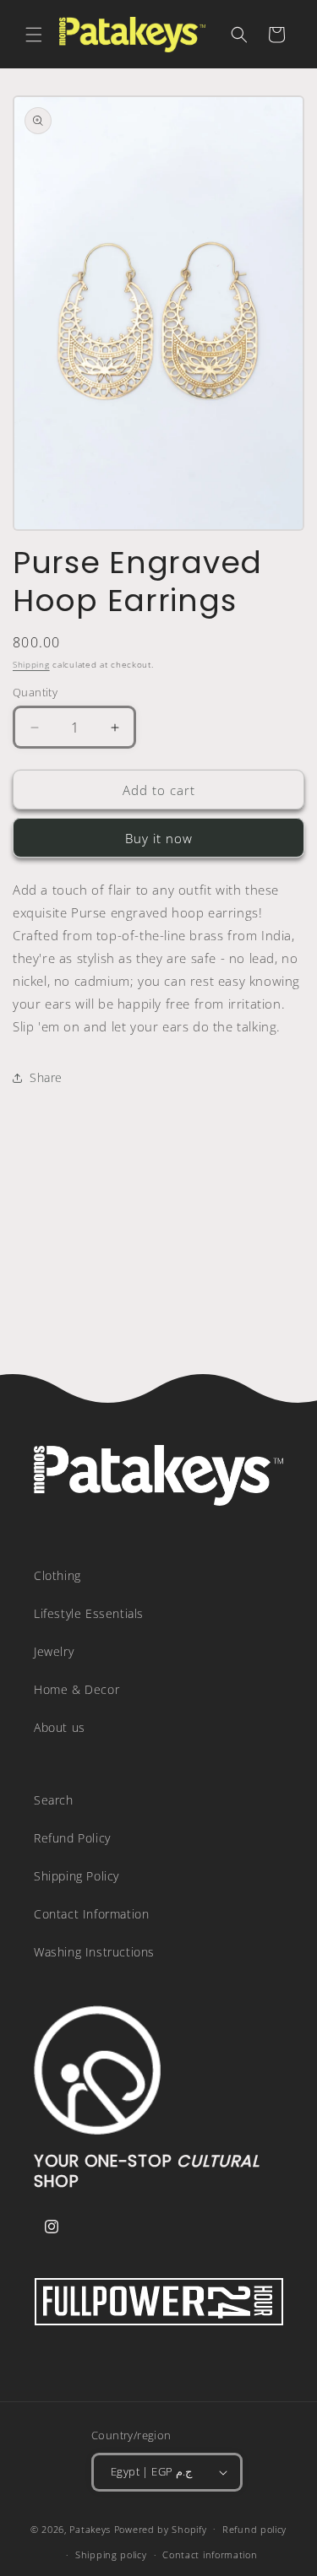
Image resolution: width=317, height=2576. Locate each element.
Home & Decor (77, 1689)
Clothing (57, 1575)
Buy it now (159, 838)
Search (54, 1800)
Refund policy (254, 2529)
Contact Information (91, 1914)
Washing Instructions (94, 1952)
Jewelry (54, 1651)
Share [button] (46, 1077)
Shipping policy (111, 2554)
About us (60, 1727)
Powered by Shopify (161, 2528)
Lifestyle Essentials (89, 1613)
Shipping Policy (77, 1876)
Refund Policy (72, 1838)
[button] (34, 35)
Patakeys (91, 2528)
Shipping (31, 664)
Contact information (210, 2554)
